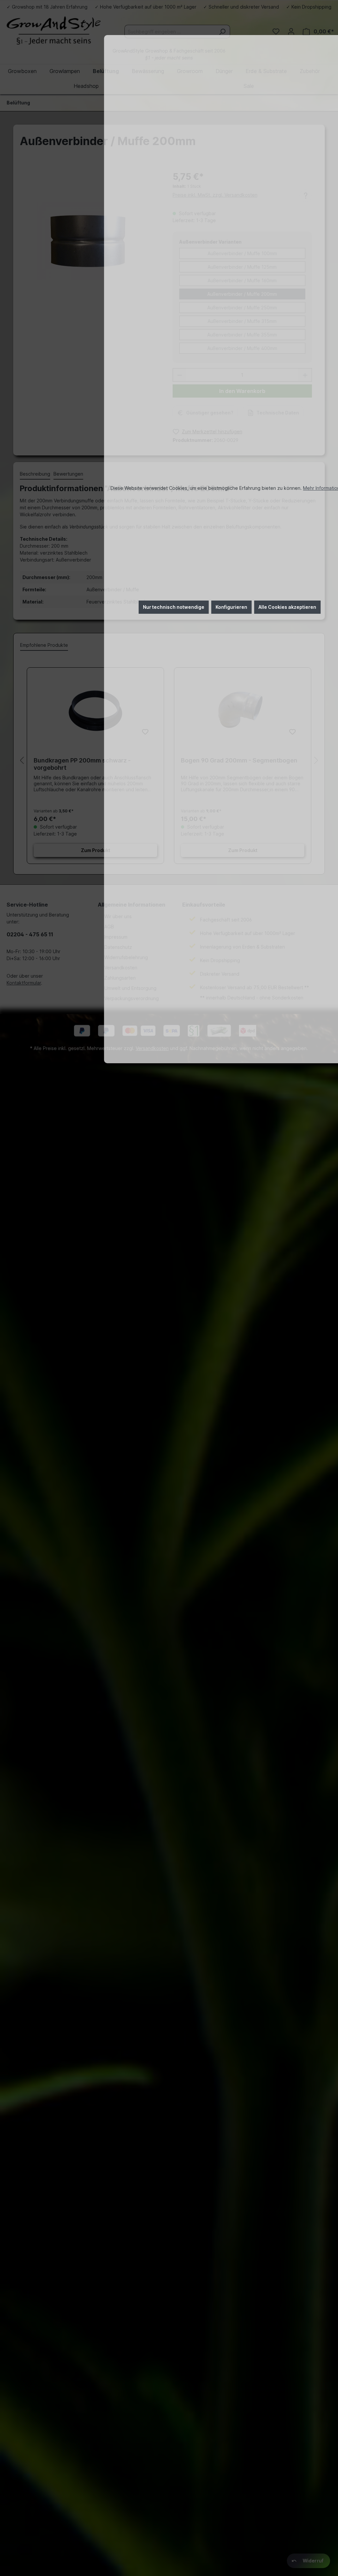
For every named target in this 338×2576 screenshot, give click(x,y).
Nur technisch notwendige (174, 607)
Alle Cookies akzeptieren (287, 607)
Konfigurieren (231, 607)
